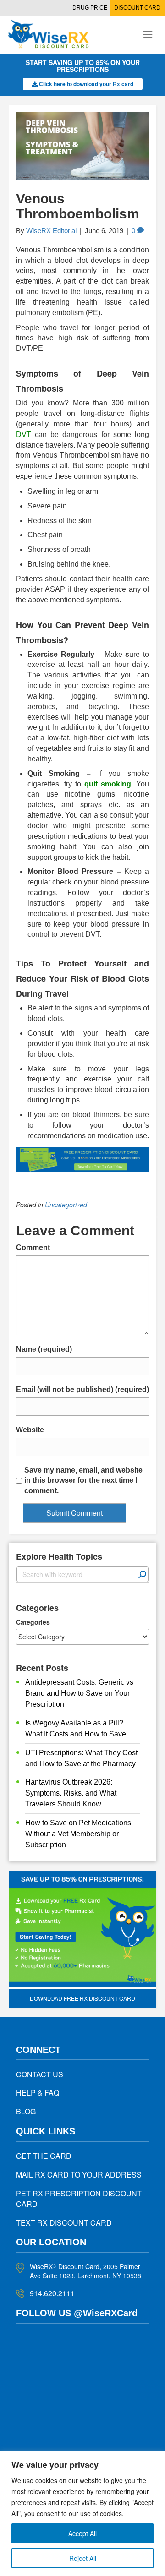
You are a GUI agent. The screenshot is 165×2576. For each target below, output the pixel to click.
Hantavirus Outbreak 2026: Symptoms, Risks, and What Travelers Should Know (71, 1793)
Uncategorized (66, 1205)
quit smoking (108, 784)
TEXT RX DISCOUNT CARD (64, 2223)
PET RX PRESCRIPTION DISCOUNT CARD (79, 2199)
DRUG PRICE (90, 8)
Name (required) (44, 1349)
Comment (33, 1247)
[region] (82, 2513)
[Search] (143, 1574)
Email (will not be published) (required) (82, 1389)
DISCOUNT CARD (137, 8)
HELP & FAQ (38, 2093)
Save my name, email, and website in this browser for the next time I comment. (83, 1481)
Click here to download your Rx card (85, 84)
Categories (33, 1622)
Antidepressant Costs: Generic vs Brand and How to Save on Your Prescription (79, 1693)
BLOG (26, 2111)
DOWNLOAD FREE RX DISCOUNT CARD (82, 1998)
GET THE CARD (44, 2156)
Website (30, 1430)
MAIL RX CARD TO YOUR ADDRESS (79, 2175)
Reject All (83, 2558)
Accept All (82, 2533)
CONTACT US (40, 2074)
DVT (24, 434)
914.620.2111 (52, 2293)
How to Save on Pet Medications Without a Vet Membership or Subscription (78, 1834)
